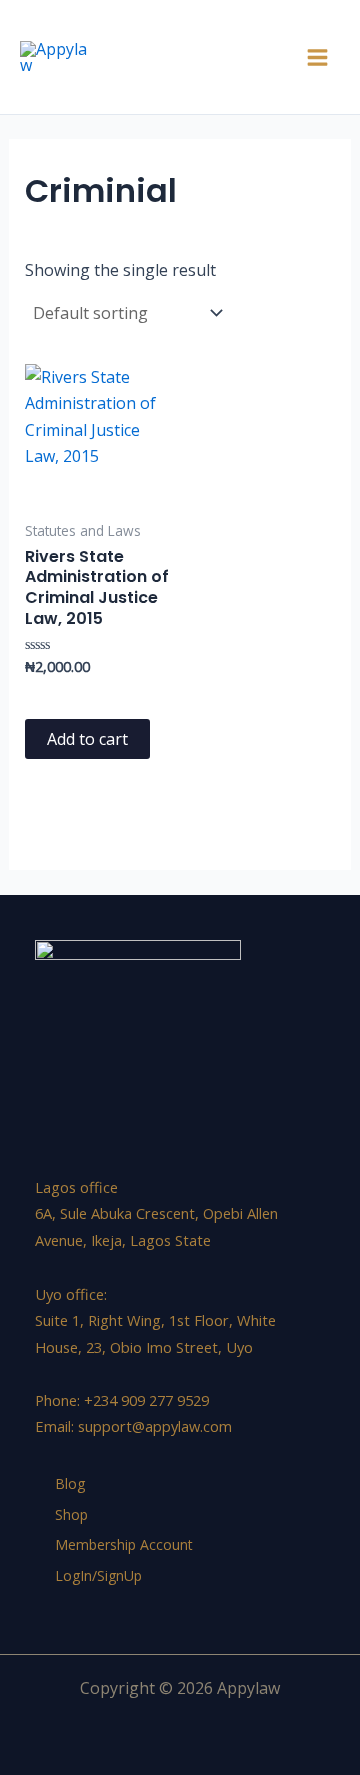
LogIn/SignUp (98, 1575)
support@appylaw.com (155, 1426)
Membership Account (124, 1544)
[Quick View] (59, 697)
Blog (70, 1483)
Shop (71, 1514)
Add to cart (87, 739)
